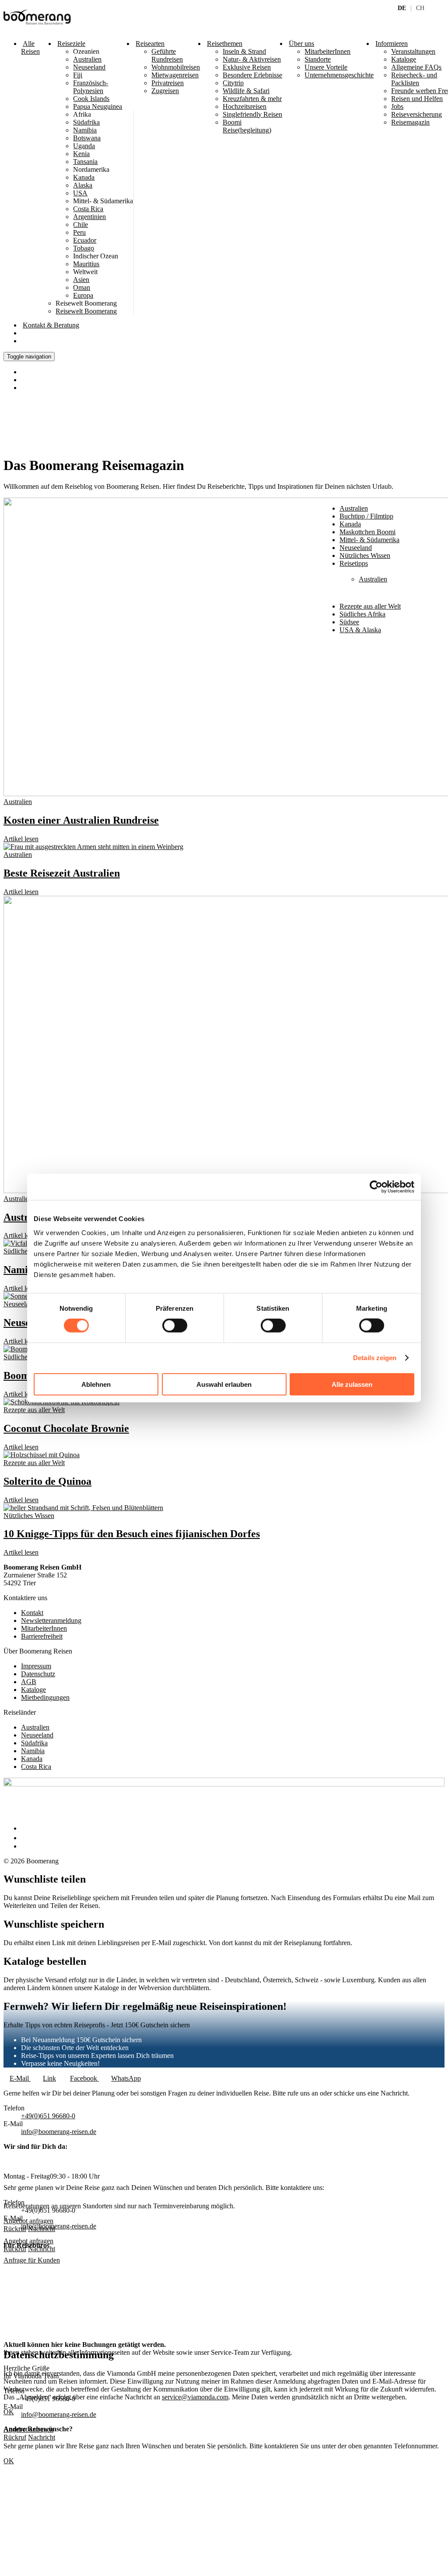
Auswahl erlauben (224, 1384)
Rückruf (15, 2249)
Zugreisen (165, 91)
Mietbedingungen (45, 1697)
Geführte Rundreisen (167, 55)
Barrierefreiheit (42, 1636)
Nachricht (42, 2249)
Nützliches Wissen (29, 1516)
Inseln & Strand (244, 51)
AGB (29, 1682)
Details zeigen (375, 1358)
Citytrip (233, 83)
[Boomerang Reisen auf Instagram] (25, 1838)
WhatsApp (126, 2078)
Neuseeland (20, 1304)
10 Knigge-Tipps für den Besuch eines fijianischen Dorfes (132, 1534)
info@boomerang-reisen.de (59, 2132)
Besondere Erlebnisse (252, 75)
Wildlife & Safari (246, 91)
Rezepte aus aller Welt (370, 606)
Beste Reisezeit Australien (62, 873)
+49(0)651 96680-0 (48, 2116)
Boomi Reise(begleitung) (247, 126)
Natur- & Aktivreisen (252, 59)
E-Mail (20, 2078)
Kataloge (33, 1690)
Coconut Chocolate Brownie (66, 1428)
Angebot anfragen (28, 2241)
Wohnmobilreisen (176, 67)
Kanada (32, 1759)
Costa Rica (36, 1767)
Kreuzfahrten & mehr (252, 99)
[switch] (175, 1326)
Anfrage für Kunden (32, 2260)
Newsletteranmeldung (51, 1620)
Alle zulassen (352, 1384)
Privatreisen (168, 83)
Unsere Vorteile (326, 67)
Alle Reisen (30, 47)
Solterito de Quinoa (47, 1481)
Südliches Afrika (26, 1251)
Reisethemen (225, 44)
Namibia (23, 1270)
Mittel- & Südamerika (369, 540)
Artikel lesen (21, 839)
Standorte (318, 59)
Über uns (301, 44)
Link (49, 2078)
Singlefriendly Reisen (252, 114)
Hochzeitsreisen (245, 106)
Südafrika (34, 1743)
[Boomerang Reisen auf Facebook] (23, 1828)
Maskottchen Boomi (367, 532)
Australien (18, 802)
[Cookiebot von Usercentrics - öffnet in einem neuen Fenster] (376, 1187)
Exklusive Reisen (247, 67)
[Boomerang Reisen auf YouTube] (25, 1846)
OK (9, 2461)
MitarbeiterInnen (327, 51)
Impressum (36, 1666)
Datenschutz (38, 1674)
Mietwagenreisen (175, 75)
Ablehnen (96, 1384)
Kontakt (51, 325)
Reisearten (150, 44)
